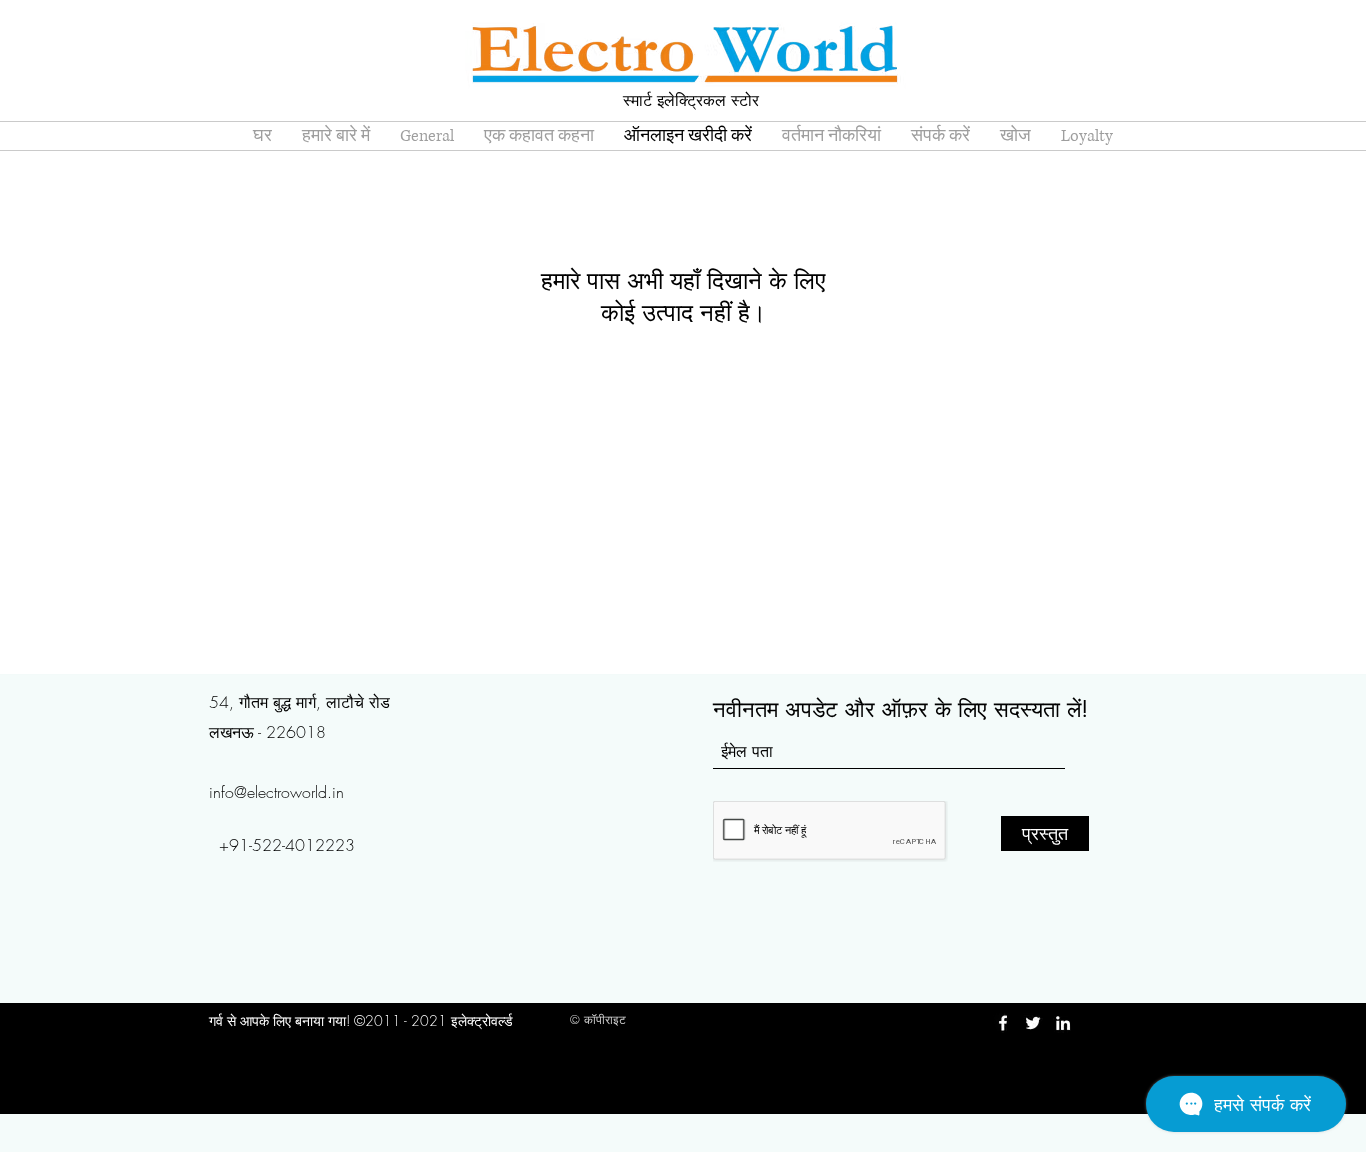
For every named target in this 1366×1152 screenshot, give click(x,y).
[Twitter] (1033, 1023)
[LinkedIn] (1063, 1023)
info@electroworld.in (276, 792)
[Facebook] (1003, 1023)
